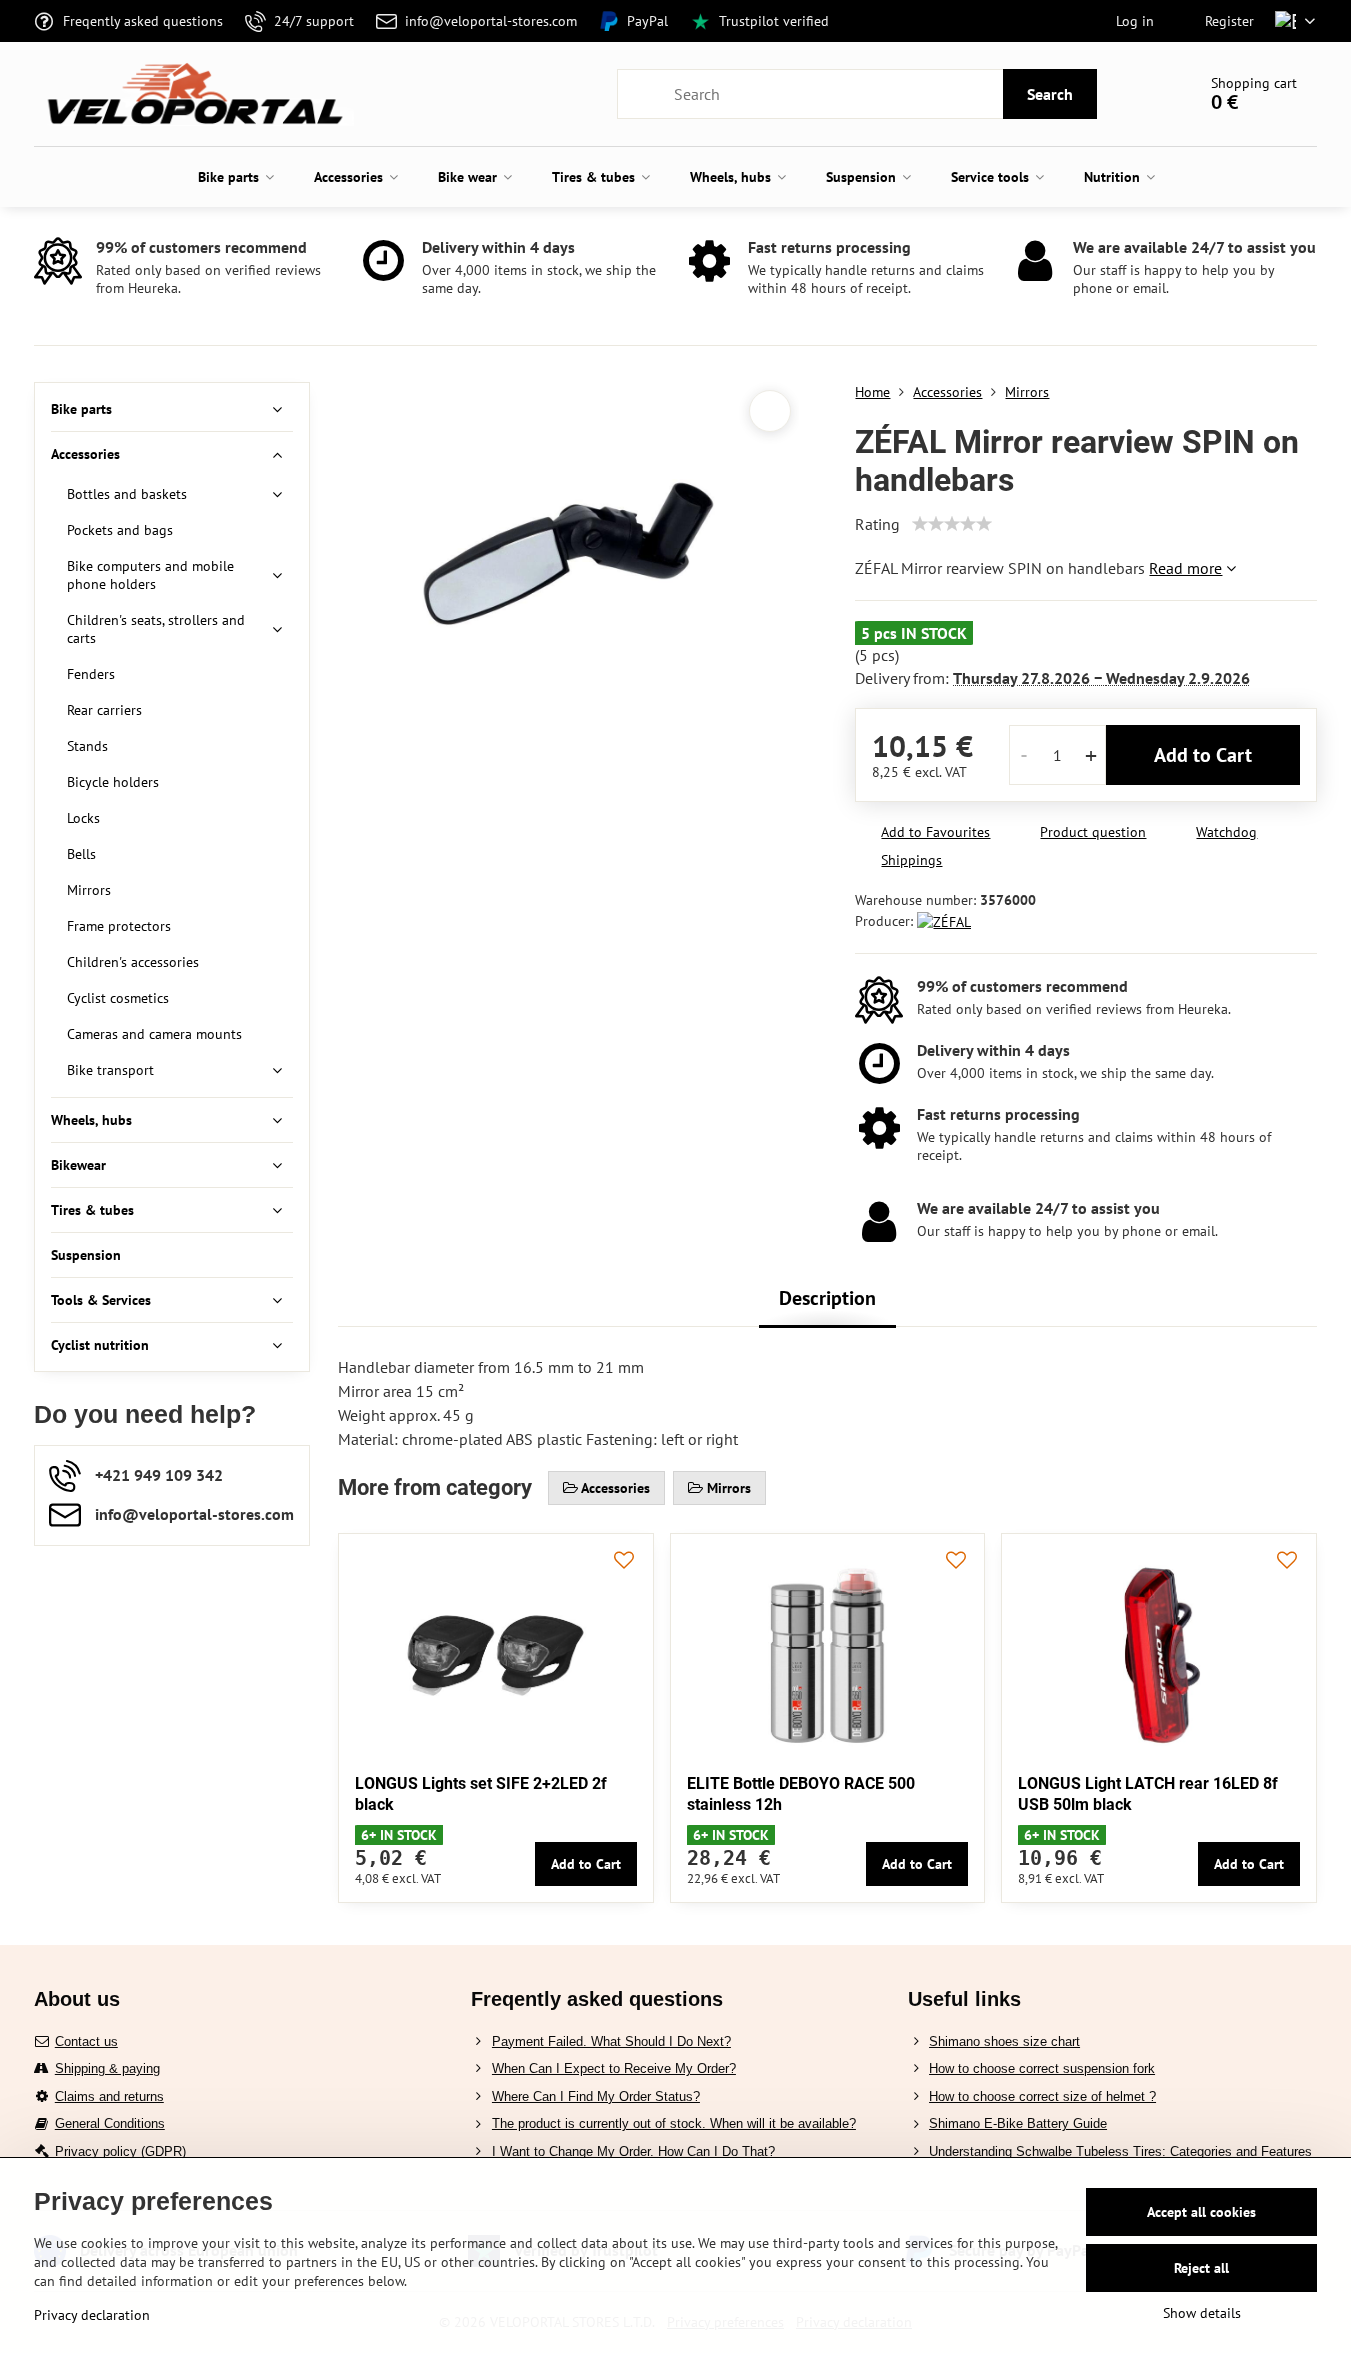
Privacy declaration (92, 2315)
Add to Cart (1203, 755)
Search (1050, 94)
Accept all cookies (1201, 2212)
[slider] (952, 524)
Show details (1202, 2313)
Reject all (1201, 2268)
